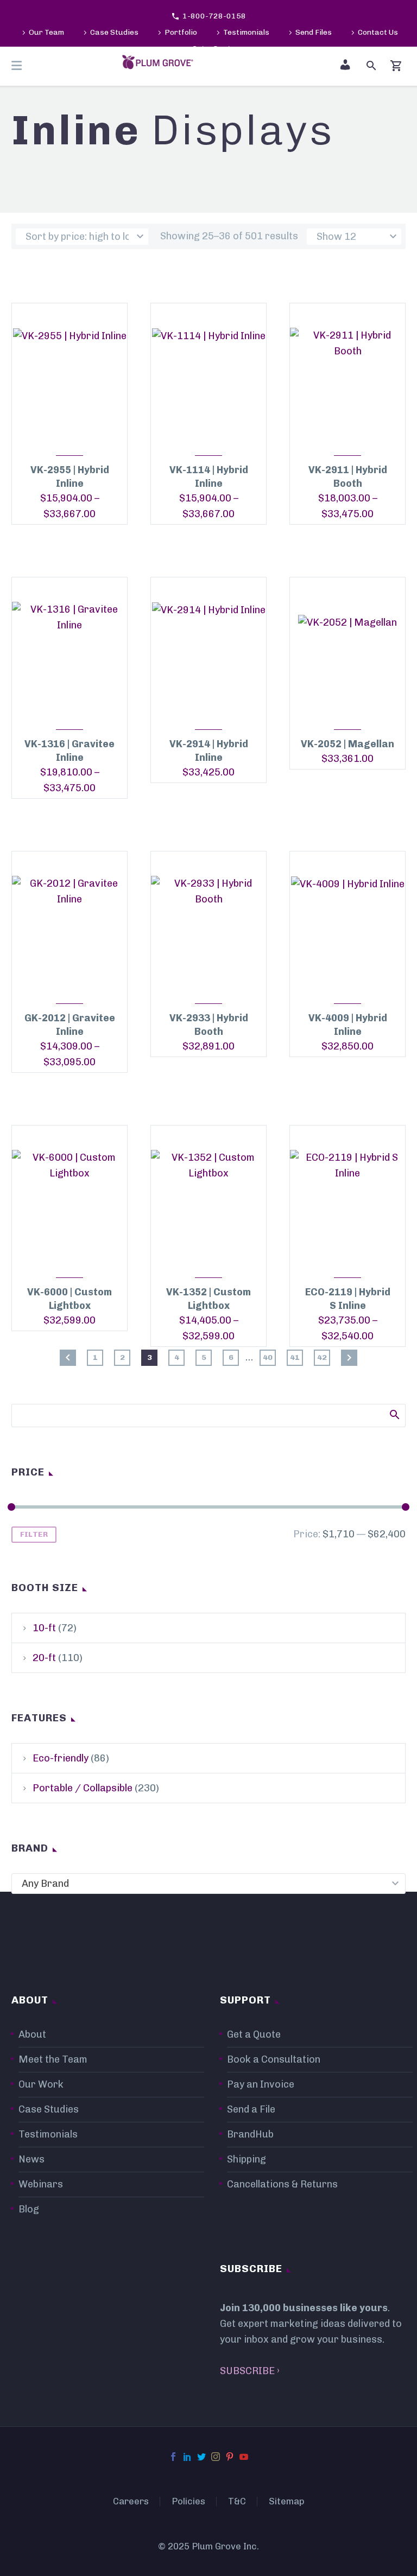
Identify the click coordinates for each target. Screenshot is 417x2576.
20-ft (44, 1658)
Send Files (314, 32)
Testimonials (246, 32)
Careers (131, 2501)
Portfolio (181, 32)
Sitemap (287, 2501)
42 (322, 1357)
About (32, 2034)
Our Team (46, 32)
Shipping (247, 2159)
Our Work (41, 2084)
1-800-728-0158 (214, 16)
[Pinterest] (230, 2457)
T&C (237, 2501)
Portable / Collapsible (83, 1788)
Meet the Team (53, 2059)
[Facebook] (173, 2457)
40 (268, 1357)
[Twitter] (201, 2457)
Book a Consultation (274, 2059)
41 (295, 1357)
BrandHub (250, 2134)
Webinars (41, 2184)
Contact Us (378, 32)
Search (394, 1414)
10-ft (44, 1628)
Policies (188, 2501)
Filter (34, 1534)
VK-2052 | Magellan (347, 744)
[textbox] (208, 1884)
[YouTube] (244, 2457)
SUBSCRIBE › (250, 2371)
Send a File (251, 2109)
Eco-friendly (61, 1758)
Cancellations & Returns (282, 2184)
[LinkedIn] (187, 2457)
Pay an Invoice (261, 2084)
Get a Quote (254, 2034)
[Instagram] (216, 2457)
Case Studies (114, 32)
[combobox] (208, 1884)
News (31, 2159)
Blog (29, 2209)
